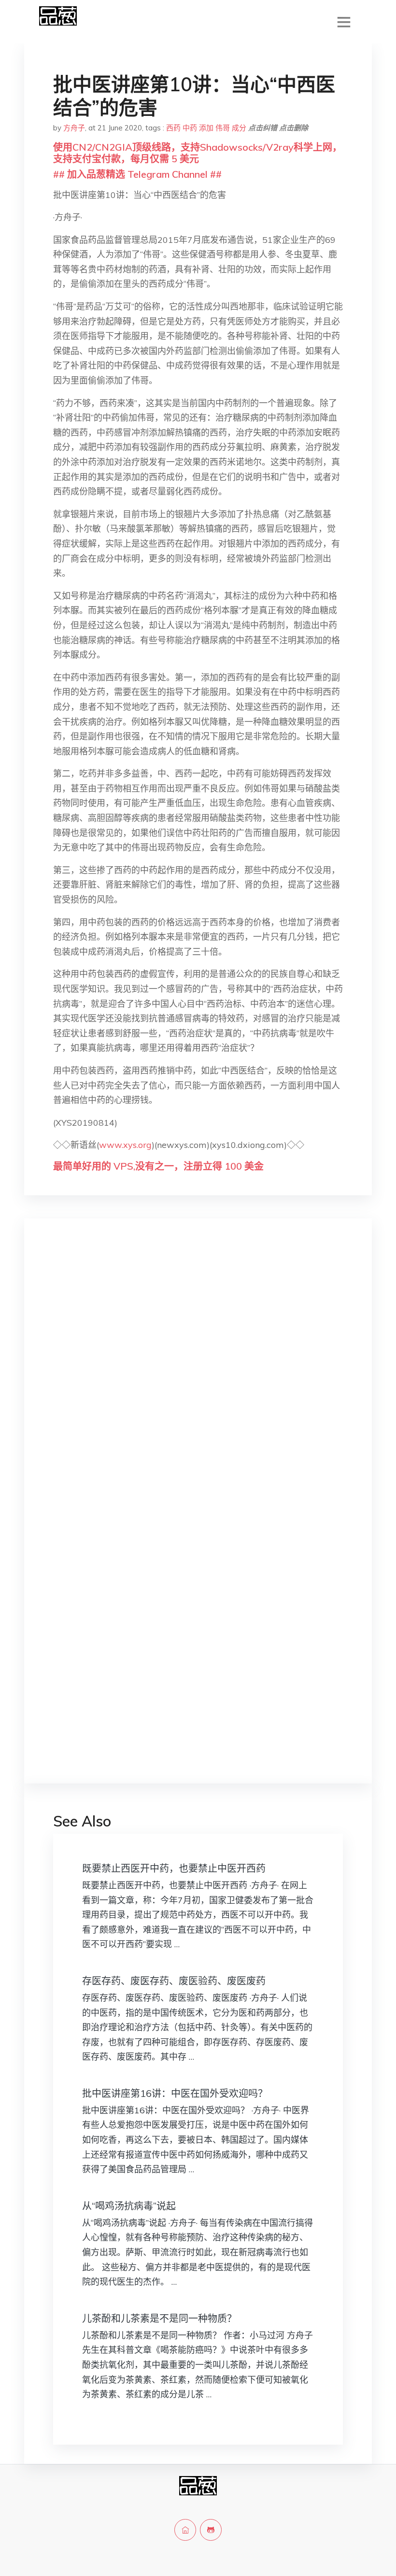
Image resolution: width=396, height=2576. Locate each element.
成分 (239, 128)
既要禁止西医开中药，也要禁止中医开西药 (174, 1868)
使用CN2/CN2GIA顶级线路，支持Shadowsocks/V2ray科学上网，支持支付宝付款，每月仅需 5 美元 (198, 153)
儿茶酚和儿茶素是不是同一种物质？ (159, 2318)
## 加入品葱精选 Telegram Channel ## (137, 174)
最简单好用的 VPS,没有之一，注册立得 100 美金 (158, 1166)
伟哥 (223, 128)
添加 (206, 128)
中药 (190, 128)
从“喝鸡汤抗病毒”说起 (129, 2206)
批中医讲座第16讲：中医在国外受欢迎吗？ (175, 2093)
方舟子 (74, 128)
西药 (173, 128)
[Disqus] (198, 1379)
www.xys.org (125, 1145)
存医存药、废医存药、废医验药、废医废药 (174, 1981)
